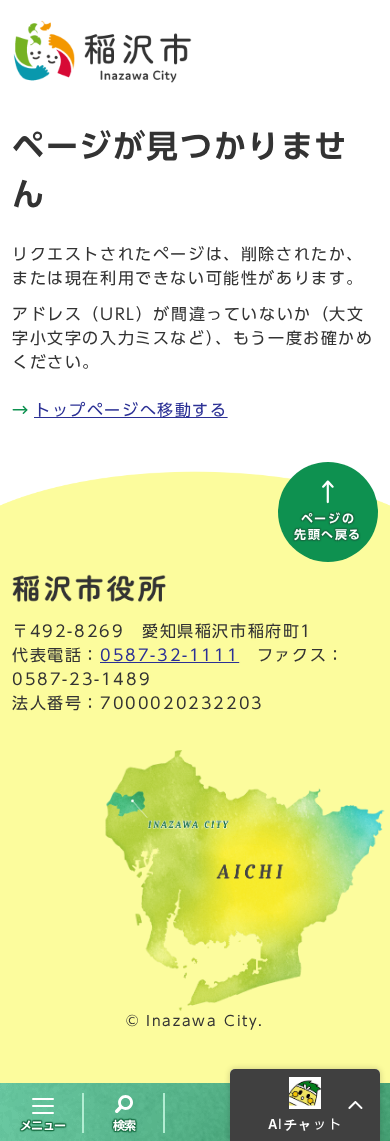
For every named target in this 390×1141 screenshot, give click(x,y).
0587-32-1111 (169, 655)
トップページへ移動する (131, 410)
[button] (305, 1105)
